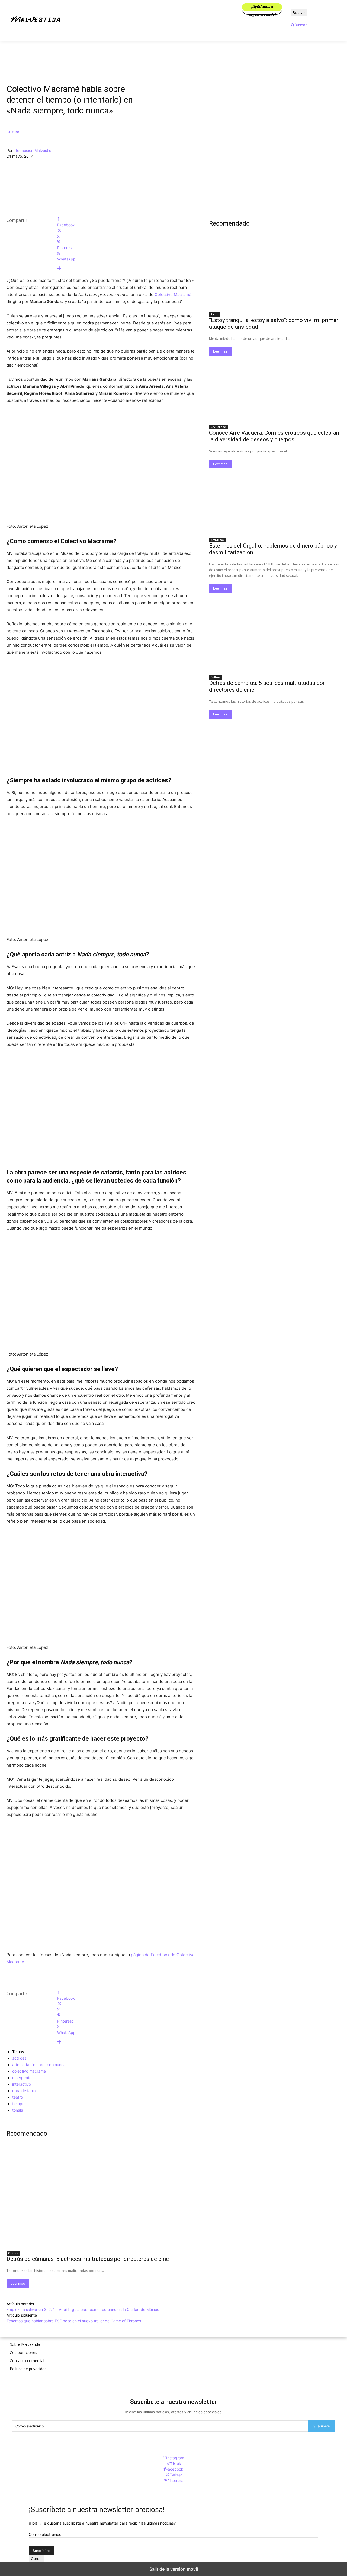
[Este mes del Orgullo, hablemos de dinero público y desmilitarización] (275, 501)
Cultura (13, 132)
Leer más (18, 2283)
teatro (17, 2097)
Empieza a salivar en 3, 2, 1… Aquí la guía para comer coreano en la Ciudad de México (83, 2309)
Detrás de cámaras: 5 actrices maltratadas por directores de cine (88, 2259)
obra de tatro (24, 2091)
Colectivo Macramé (173, 294)
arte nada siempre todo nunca (39, 2065)
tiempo (18, 2104)
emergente (22, 2078)
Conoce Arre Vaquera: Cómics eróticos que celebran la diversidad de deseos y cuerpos (274, 436)
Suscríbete (322, 2426)
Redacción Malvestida (34, 150)
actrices (19, 2058)
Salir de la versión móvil (174, 2569)
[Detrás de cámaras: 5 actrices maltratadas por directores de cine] (101, 2200)
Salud (215, 314)
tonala (18, 2110)
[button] (299, 25)
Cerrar (36, 2559)
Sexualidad (218, 427)
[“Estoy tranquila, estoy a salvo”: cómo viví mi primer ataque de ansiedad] (275, 276)
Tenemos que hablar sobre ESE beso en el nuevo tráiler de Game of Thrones (74, 2321)
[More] (127, 268)
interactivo (22, 2084)
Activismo (217, 540)
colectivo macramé (29, 2071)
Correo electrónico (45, 2534)
